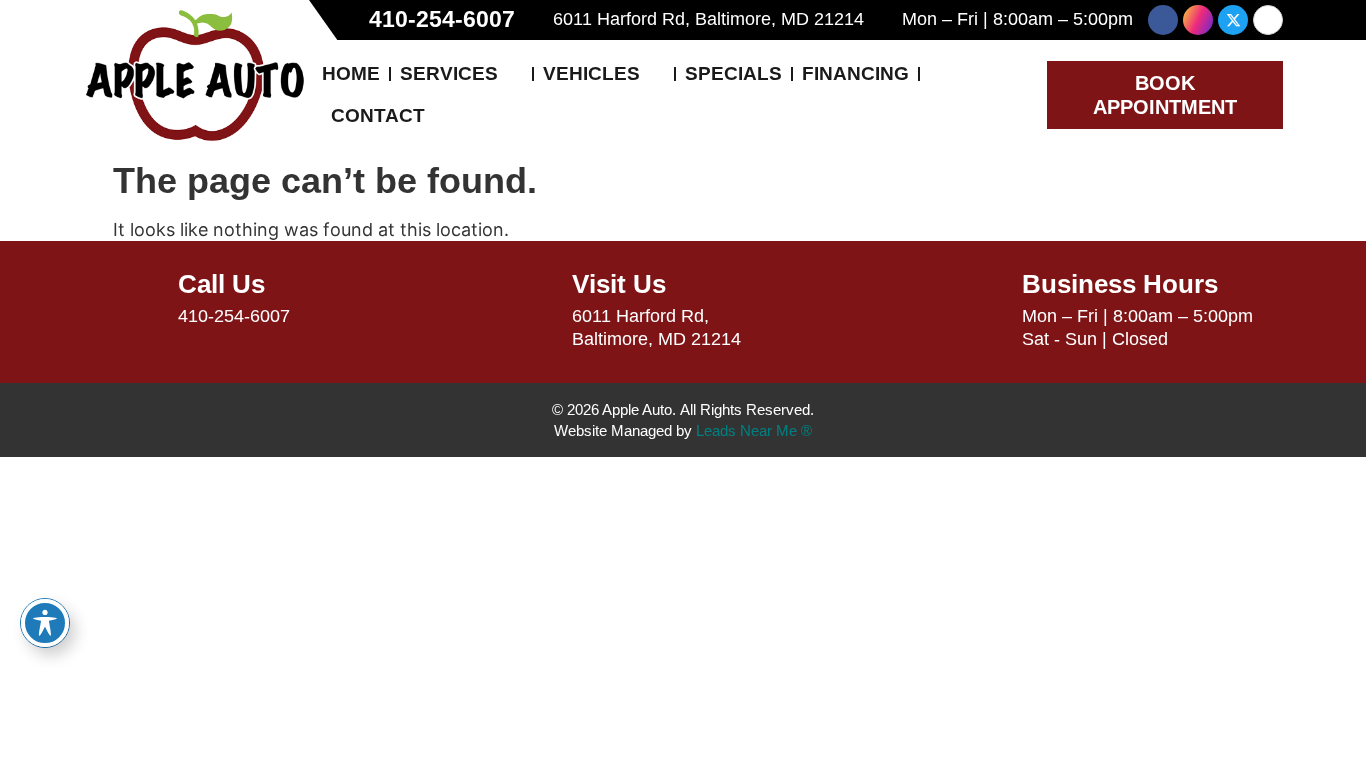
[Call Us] (138, 298)
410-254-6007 (442, 19)
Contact (378, 115)
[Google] (1268, 20)
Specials (733, 73)
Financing (855, 73)
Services (449, 73)
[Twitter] (1233, 20)
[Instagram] (1198, 20)
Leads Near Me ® (754, 430)
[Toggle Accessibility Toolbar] (45, 623)
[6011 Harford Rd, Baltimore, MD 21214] (538, 20)
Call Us (221, 284)
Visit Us (619, 284)
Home (351, 73)
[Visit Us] (532, 298)
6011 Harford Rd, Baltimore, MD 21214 (708, 19)
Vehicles (591, 73)
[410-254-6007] (350, 20)
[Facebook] (1163, 20)
